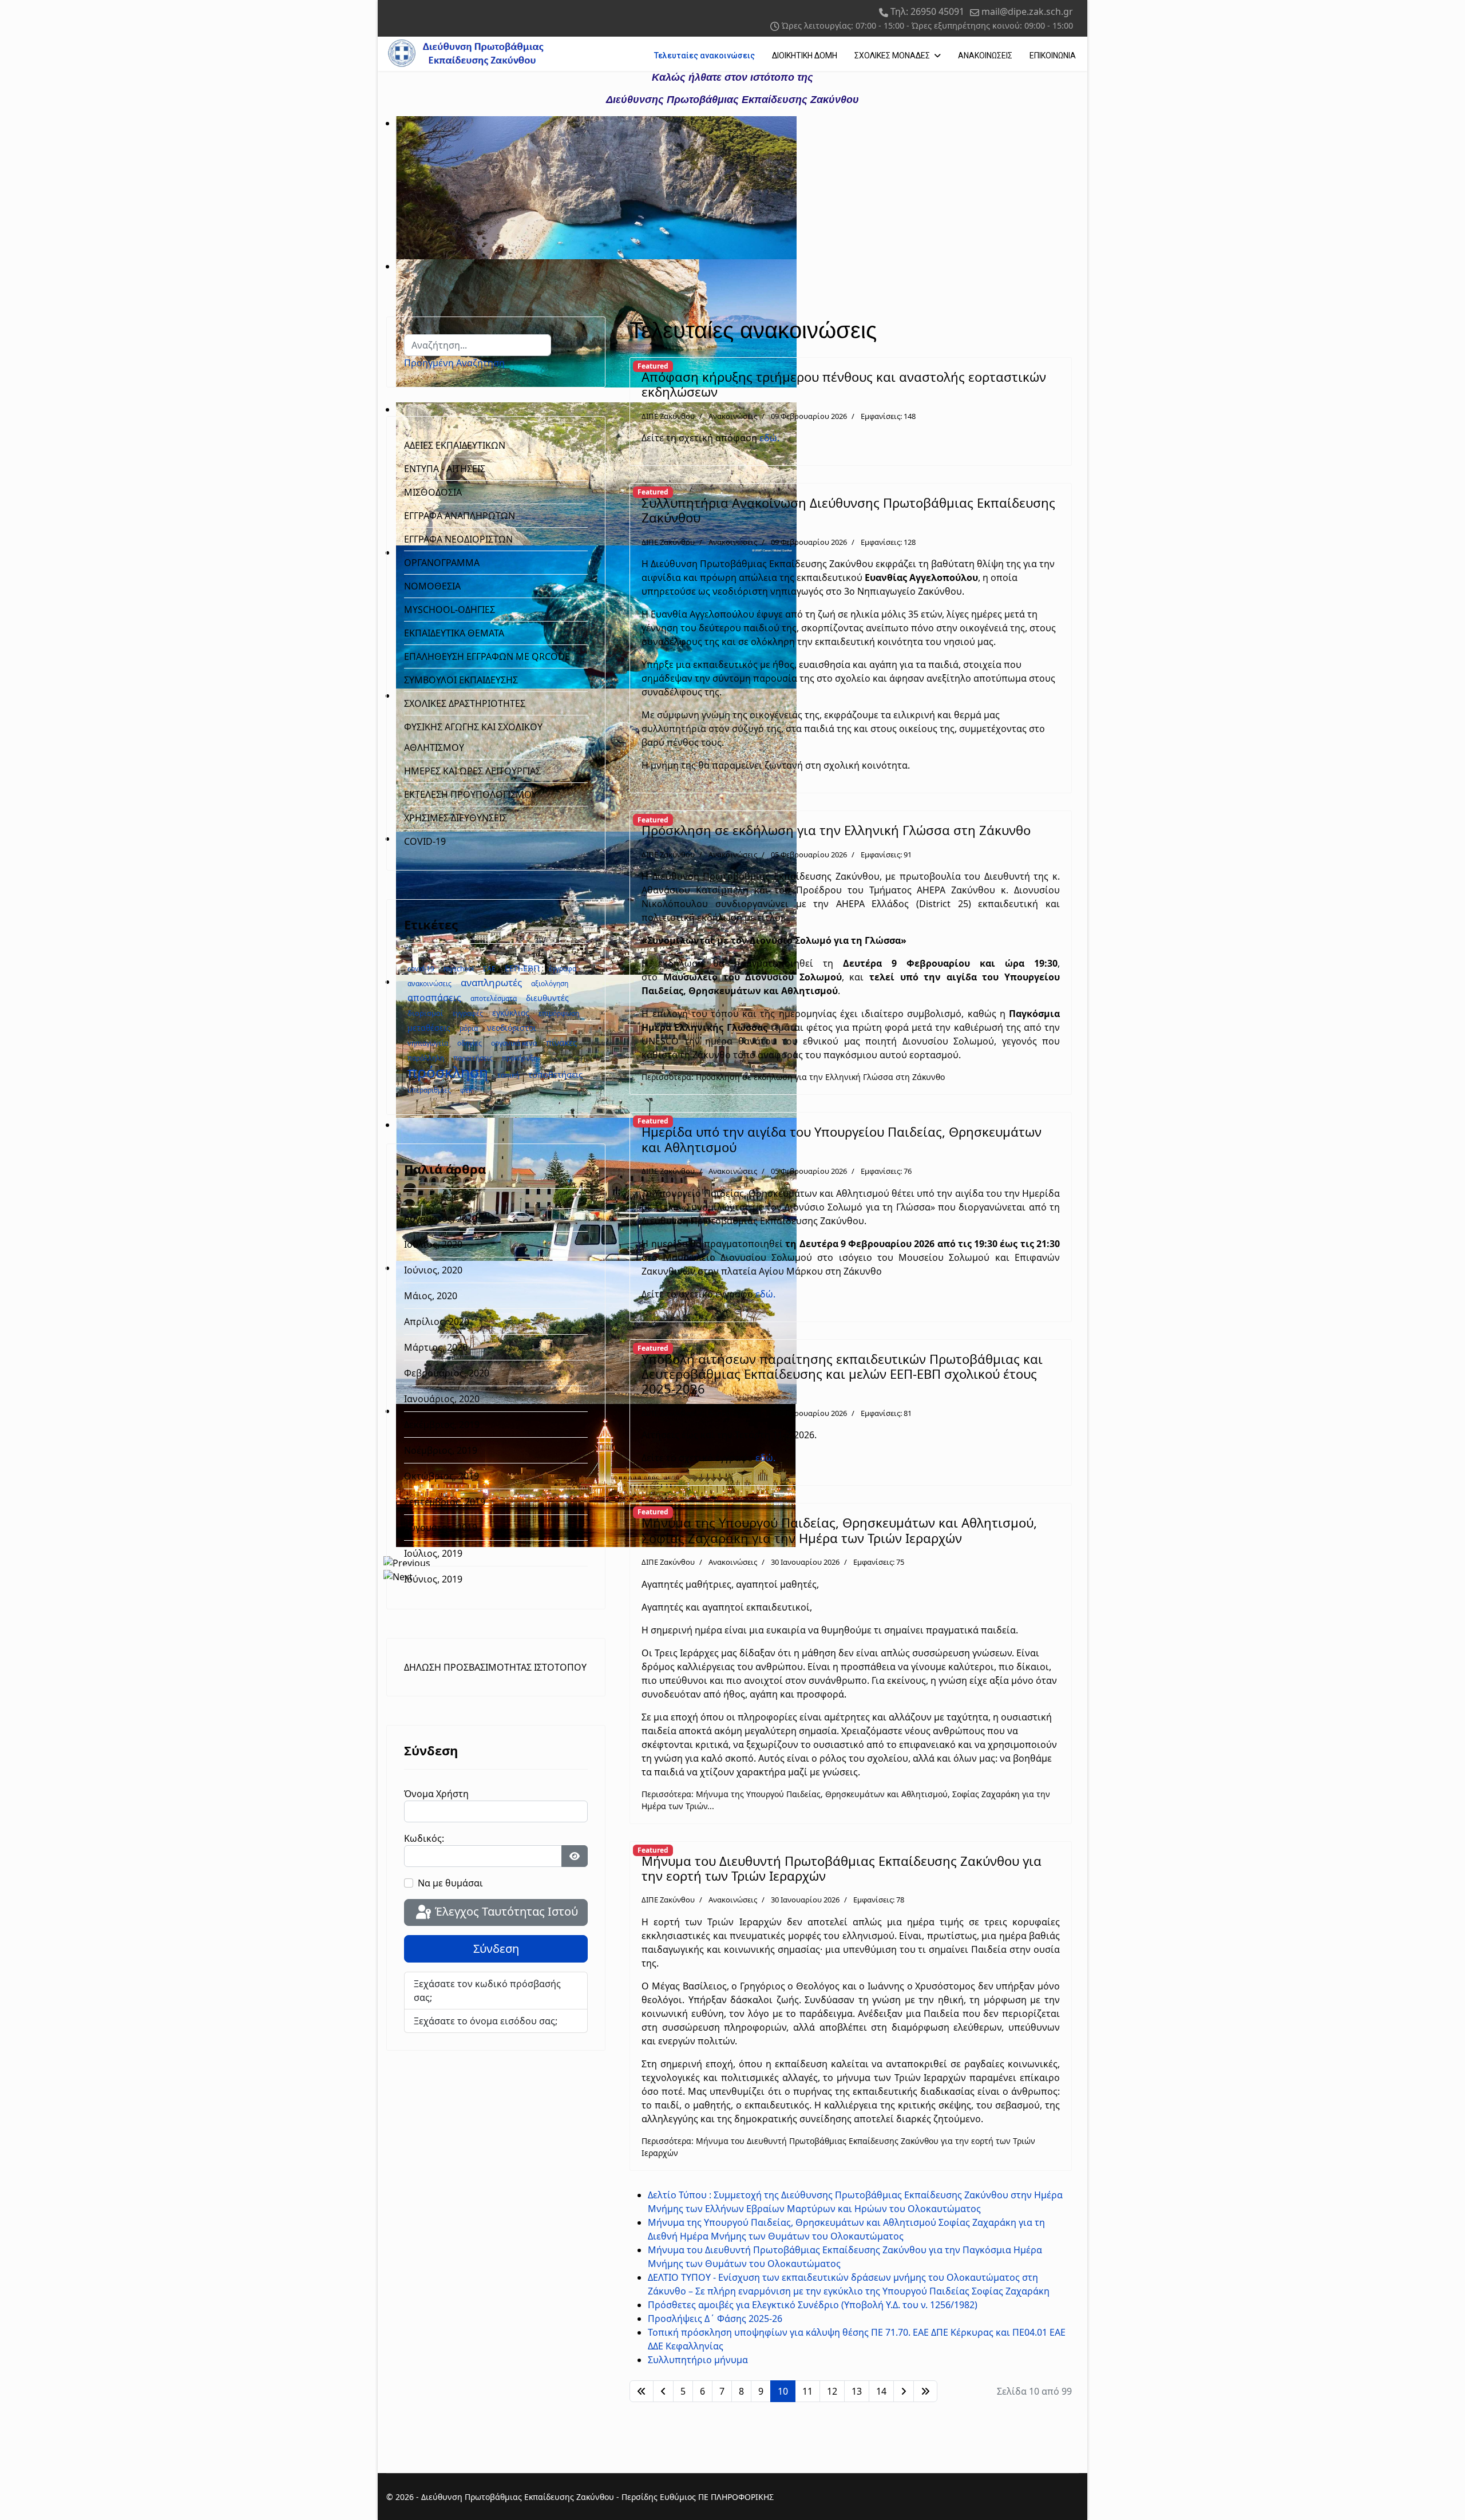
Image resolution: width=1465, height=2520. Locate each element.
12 (832, 2391)
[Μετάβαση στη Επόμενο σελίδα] (904, 2391)
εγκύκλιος (511, 1013)
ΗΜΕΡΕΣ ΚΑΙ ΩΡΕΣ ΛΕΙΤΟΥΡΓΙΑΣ (472, 771)
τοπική (508, 1075)
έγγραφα (563, 969)
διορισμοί (425, 1013)
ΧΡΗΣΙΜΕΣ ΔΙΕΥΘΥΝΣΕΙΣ (456, 818)
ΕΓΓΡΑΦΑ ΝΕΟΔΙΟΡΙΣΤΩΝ (458, 539)
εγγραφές (468, 1013)
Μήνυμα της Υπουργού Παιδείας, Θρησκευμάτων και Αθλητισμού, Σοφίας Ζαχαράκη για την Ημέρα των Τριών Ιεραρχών (839, 1530)
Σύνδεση (496, 1949)
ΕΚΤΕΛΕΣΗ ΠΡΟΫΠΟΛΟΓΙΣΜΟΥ (470, 794)
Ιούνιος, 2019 (433, 1579)
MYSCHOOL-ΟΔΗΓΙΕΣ (450, 610)
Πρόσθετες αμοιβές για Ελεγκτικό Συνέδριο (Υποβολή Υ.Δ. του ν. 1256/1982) (813, 2305)
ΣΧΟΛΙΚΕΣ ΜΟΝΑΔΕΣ (892, 56)
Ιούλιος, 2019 (433, 1553)
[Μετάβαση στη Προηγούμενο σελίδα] (663, 2391)
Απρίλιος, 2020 (437, 1322)
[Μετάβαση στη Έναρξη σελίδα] (642, 2391)
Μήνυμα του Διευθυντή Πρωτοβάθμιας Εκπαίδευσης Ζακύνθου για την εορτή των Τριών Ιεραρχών (842, 1868)
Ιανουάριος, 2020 (442, 1399)
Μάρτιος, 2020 (436, 1347)
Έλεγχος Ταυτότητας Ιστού (505, 1911)
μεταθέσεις (429, 1028)
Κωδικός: (424, 1838)
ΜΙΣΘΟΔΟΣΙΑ (433, 492)
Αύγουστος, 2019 (441, 1528)
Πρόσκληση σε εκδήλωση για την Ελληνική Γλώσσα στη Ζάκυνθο (836, 830)
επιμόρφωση (559, 1013)
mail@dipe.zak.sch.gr (1027, 11)
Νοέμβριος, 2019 (441, 1450)
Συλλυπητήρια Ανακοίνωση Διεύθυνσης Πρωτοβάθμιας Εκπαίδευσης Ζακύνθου (848, 510)
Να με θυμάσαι (450, 1883)
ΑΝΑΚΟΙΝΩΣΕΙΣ (985, 56)
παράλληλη (426, 1058)
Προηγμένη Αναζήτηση (454, 363)
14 (881, 2391)
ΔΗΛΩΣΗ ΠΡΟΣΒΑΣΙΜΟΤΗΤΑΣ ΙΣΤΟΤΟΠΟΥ (495, 1667)
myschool (459, 969)
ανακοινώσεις (429, 984)
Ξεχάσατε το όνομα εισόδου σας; (486, 2021)
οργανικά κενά (514, 1043)
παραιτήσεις (473, 1058)
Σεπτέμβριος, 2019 (445, 1502)
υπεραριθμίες (429, 1090)
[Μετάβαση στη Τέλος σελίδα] (925, 2391)
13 (857, 2391)
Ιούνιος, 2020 (433, 1270)
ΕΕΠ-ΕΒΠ (522, 968)
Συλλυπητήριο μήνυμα (698, 2360)
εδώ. (769, 438)
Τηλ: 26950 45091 (927, 11)
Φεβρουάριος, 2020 (447, 1373)
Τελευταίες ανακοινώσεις (704, 56)
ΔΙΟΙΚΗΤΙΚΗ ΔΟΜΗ (805, 56)
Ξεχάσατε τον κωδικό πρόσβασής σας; (487, 1991)
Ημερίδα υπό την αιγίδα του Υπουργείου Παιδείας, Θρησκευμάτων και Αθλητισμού (842, 1139)
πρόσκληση (448, 1072)
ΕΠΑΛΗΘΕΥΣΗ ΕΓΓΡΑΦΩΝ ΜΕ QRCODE (487, 656)
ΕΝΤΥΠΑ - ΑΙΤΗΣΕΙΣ (445, 469)
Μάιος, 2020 (431, 1296)
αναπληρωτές (491, 982)
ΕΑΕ (489, 969)
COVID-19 (425, 841)
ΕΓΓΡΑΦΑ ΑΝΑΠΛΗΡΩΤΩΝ (460, 516)
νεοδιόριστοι (512, 1028)
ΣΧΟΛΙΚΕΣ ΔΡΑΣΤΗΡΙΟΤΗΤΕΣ (465, 703)
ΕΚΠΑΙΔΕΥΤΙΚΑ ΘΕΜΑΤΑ (454, 633)
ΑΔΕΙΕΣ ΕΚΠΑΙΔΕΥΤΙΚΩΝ (455, 445)
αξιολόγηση (550, 984)
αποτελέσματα (494, 998)
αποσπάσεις (434, 998)
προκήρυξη (520, 1058)
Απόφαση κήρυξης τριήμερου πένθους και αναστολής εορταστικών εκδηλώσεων (844, 384)
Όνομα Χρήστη (436, 1794)
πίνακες (561, 1042)
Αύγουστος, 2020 (441, 1219)
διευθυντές (547, 998)
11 (807, 2391)
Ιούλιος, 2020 (433, 1244)
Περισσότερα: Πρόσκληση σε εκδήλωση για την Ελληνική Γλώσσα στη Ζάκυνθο (793, 1077)
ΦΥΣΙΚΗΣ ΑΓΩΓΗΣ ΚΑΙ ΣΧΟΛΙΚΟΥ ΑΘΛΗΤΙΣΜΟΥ (473, 737)
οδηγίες (470, 1043)
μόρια (469, 1028)
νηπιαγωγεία (428, 1043)
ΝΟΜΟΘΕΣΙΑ (432, 586)
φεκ (466, 1090)
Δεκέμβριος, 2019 (442, 1425)
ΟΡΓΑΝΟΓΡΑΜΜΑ (442, 563)
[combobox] (478, 345)
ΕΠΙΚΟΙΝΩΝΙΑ (1053, 56)
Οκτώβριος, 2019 (442, 1476)
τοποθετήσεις (555, 1074)
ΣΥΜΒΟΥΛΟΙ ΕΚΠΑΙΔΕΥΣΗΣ (461, 680)
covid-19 (421, 969)
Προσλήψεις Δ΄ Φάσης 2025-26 (715, 2319)
